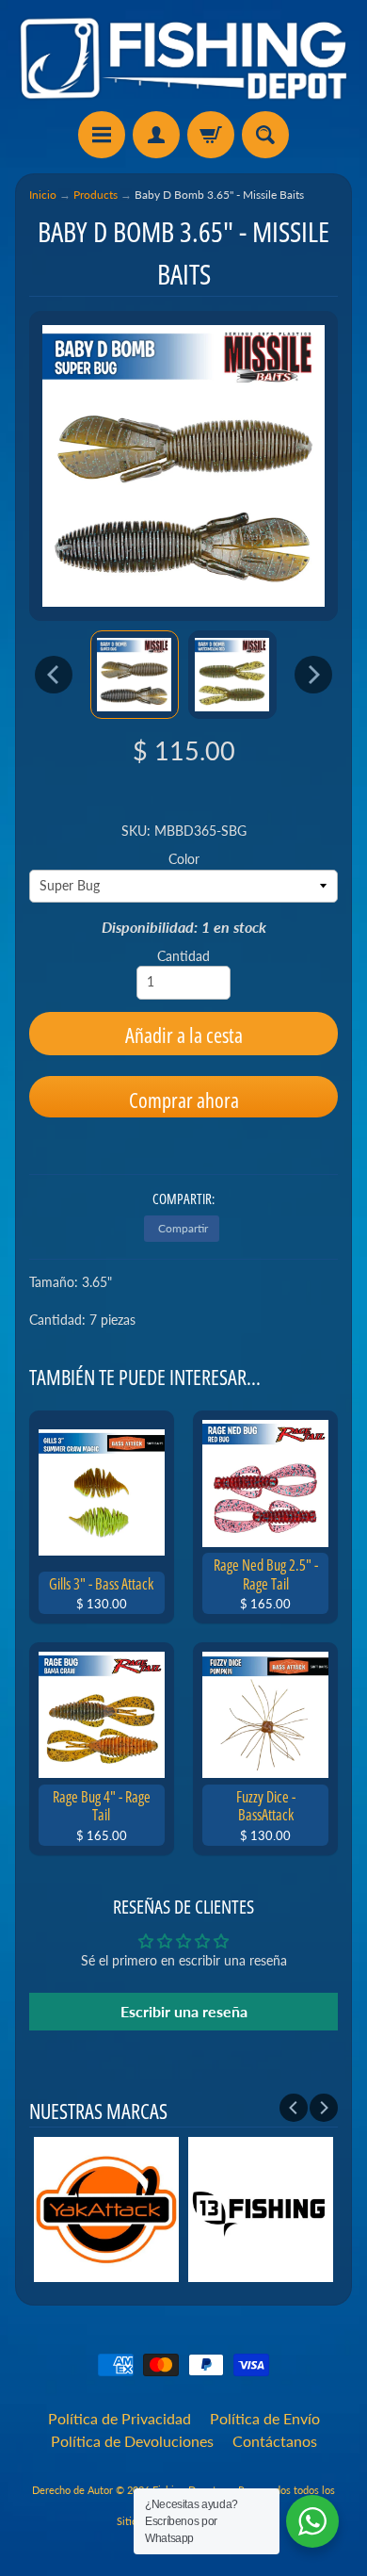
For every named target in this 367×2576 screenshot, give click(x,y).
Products (96, 195)
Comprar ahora (184, 1100)
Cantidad (183, 956)
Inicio (43, 195)
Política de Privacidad (120, 2418)
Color (184, 859)
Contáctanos (275, 2441)
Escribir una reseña (184, 2011)
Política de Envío (265, 2418)
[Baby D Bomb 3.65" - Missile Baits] (135, 675)
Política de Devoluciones (132, 2441)
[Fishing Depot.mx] (183, 58)
